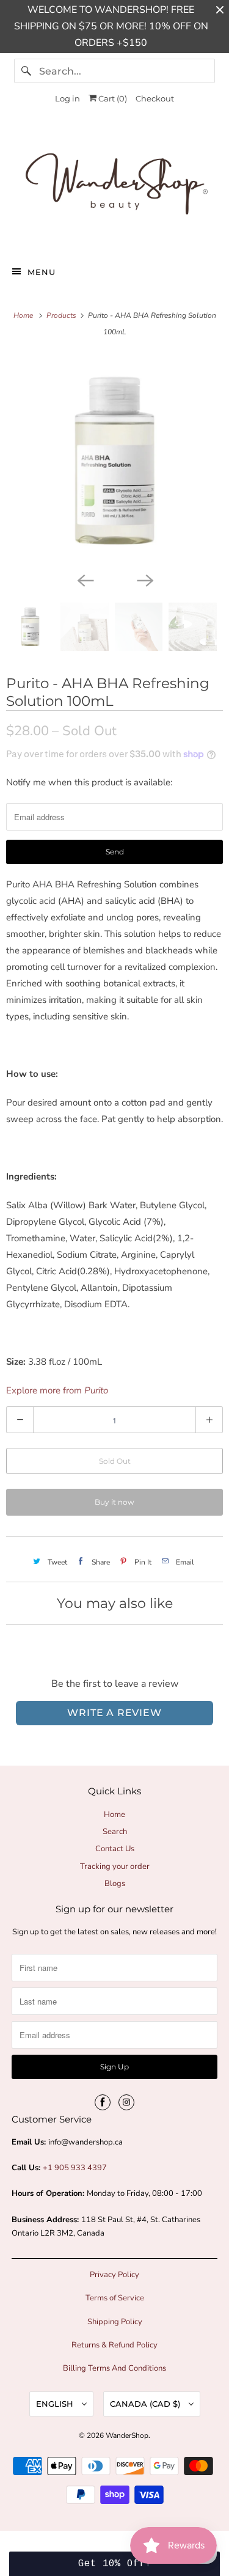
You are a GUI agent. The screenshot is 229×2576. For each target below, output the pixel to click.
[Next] (145, 579)
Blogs (115, 1884)
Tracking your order (115, 1866)
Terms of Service (115, 2298)
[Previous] (85, 579)
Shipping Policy (115, 2322)
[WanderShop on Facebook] (103, 2102)
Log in (67, 98)
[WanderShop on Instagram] (126, 2102)
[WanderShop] (114, 186)
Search (115, 1832)
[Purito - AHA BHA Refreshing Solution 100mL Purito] (114, 461)
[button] (114, 2564)
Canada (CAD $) (146, 2404)
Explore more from (57, 1390)
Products (62, 315)
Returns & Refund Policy (114, 2345)
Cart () (112, 98)
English (56, 2404)
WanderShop (127, 2435)
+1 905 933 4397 (75, 2168)
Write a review (114, 1713)
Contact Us (115, 1849)
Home (114, 1815)
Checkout (155, 98)
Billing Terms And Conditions (114, 2368)
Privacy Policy (114, 2275)
